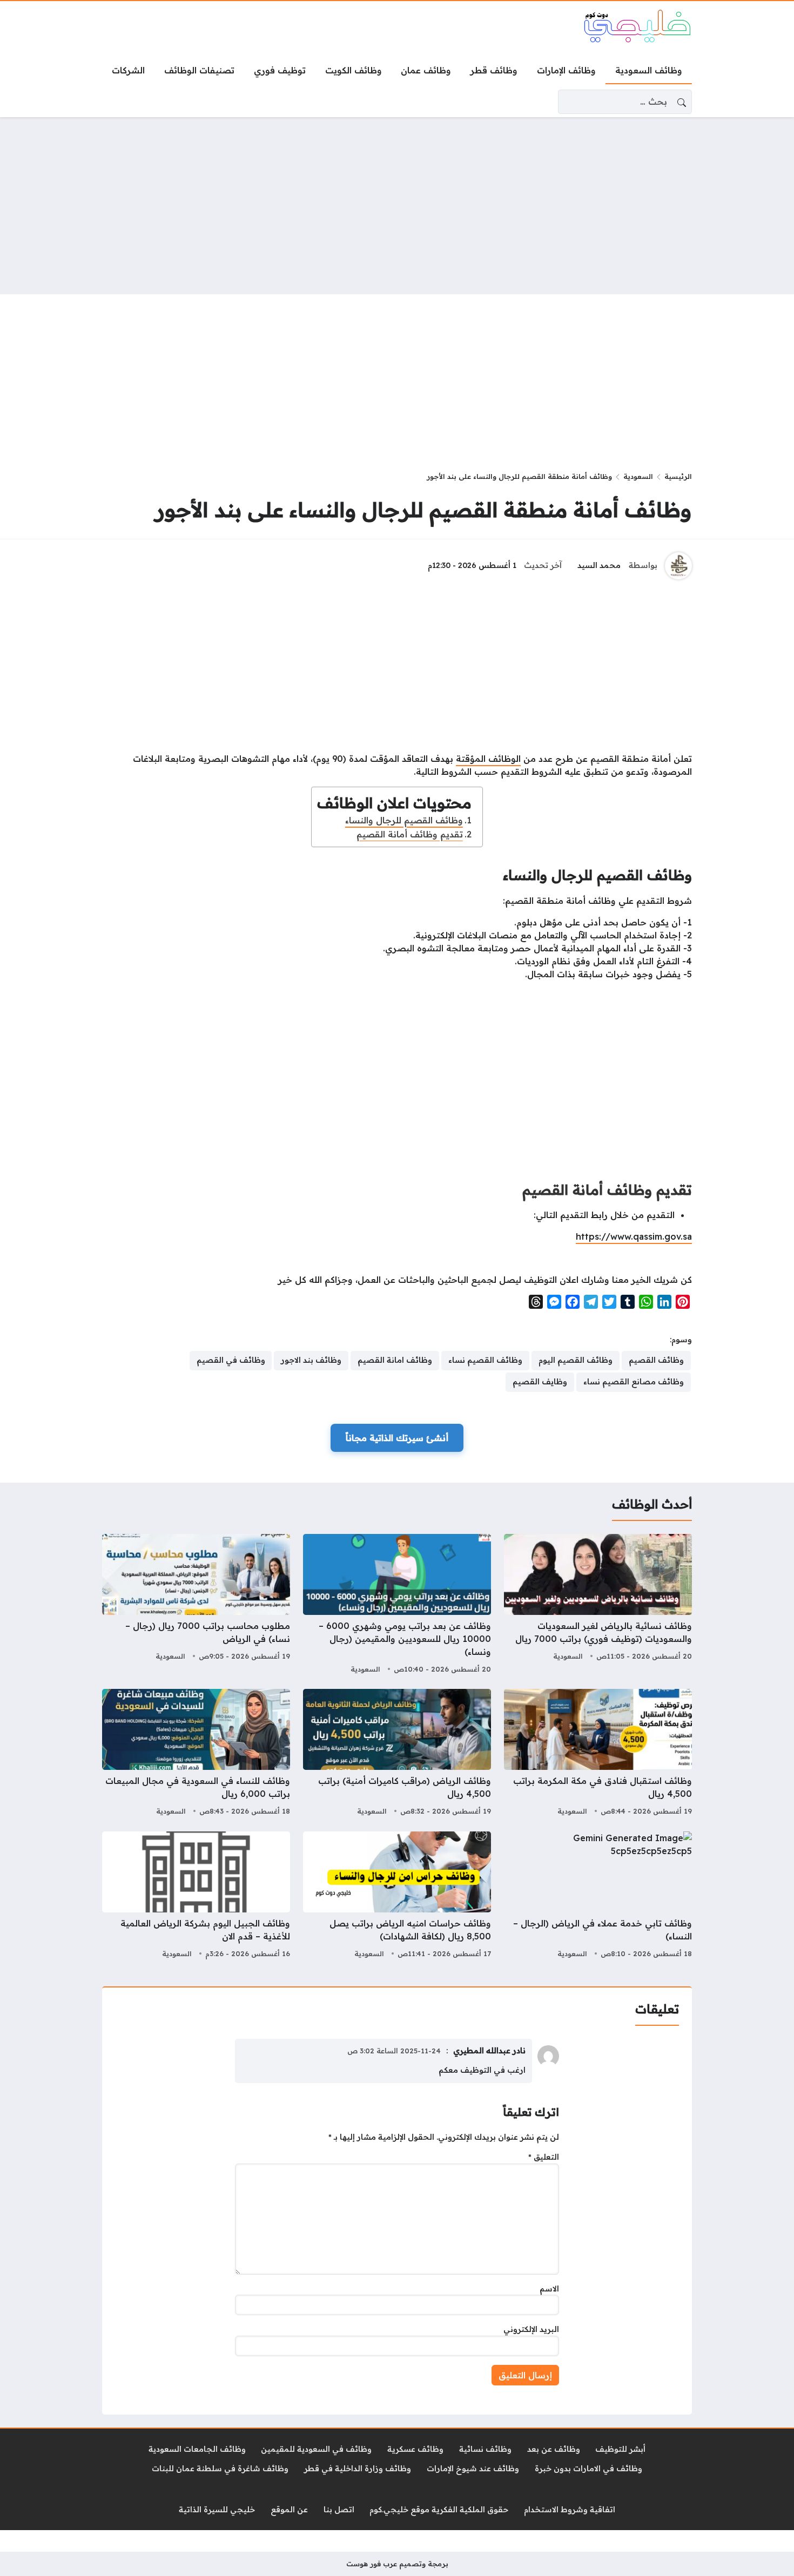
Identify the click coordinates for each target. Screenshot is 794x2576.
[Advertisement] (397, 206)
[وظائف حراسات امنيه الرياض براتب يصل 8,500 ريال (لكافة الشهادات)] (397, 1896)
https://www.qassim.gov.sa (634, 1236)
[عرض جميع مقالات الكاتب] (678, 566)
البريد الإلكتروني (531, 2329)
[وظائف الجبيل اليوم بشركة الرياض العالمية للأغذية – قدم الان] (196, 1896)
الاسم (549, 2289)
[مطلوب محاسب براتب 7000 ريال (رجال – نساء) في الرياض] (196, 1605)
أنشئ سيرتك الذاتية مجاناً (397, 1438)
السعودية (638, 476)
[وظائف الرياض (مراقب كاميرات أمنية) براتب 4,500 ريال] (397, 1754)
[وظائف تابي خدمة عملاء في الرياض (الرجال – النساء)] (598, 1896)
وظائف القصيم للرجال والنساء (404, 820)
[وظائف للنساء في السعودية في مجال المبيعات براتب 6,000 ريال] (196, 1754)
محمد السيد (599, 565)
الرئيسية (678, 476)
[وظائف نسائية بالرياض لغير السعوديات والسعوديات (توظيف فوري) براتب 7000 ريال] (598, 1605)
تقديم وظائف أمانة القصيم (410, 834)
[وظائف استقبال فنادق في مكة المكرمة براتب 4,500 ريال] (598, 1754)
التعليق (544, 2157)
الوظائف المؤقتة (488, 759)
